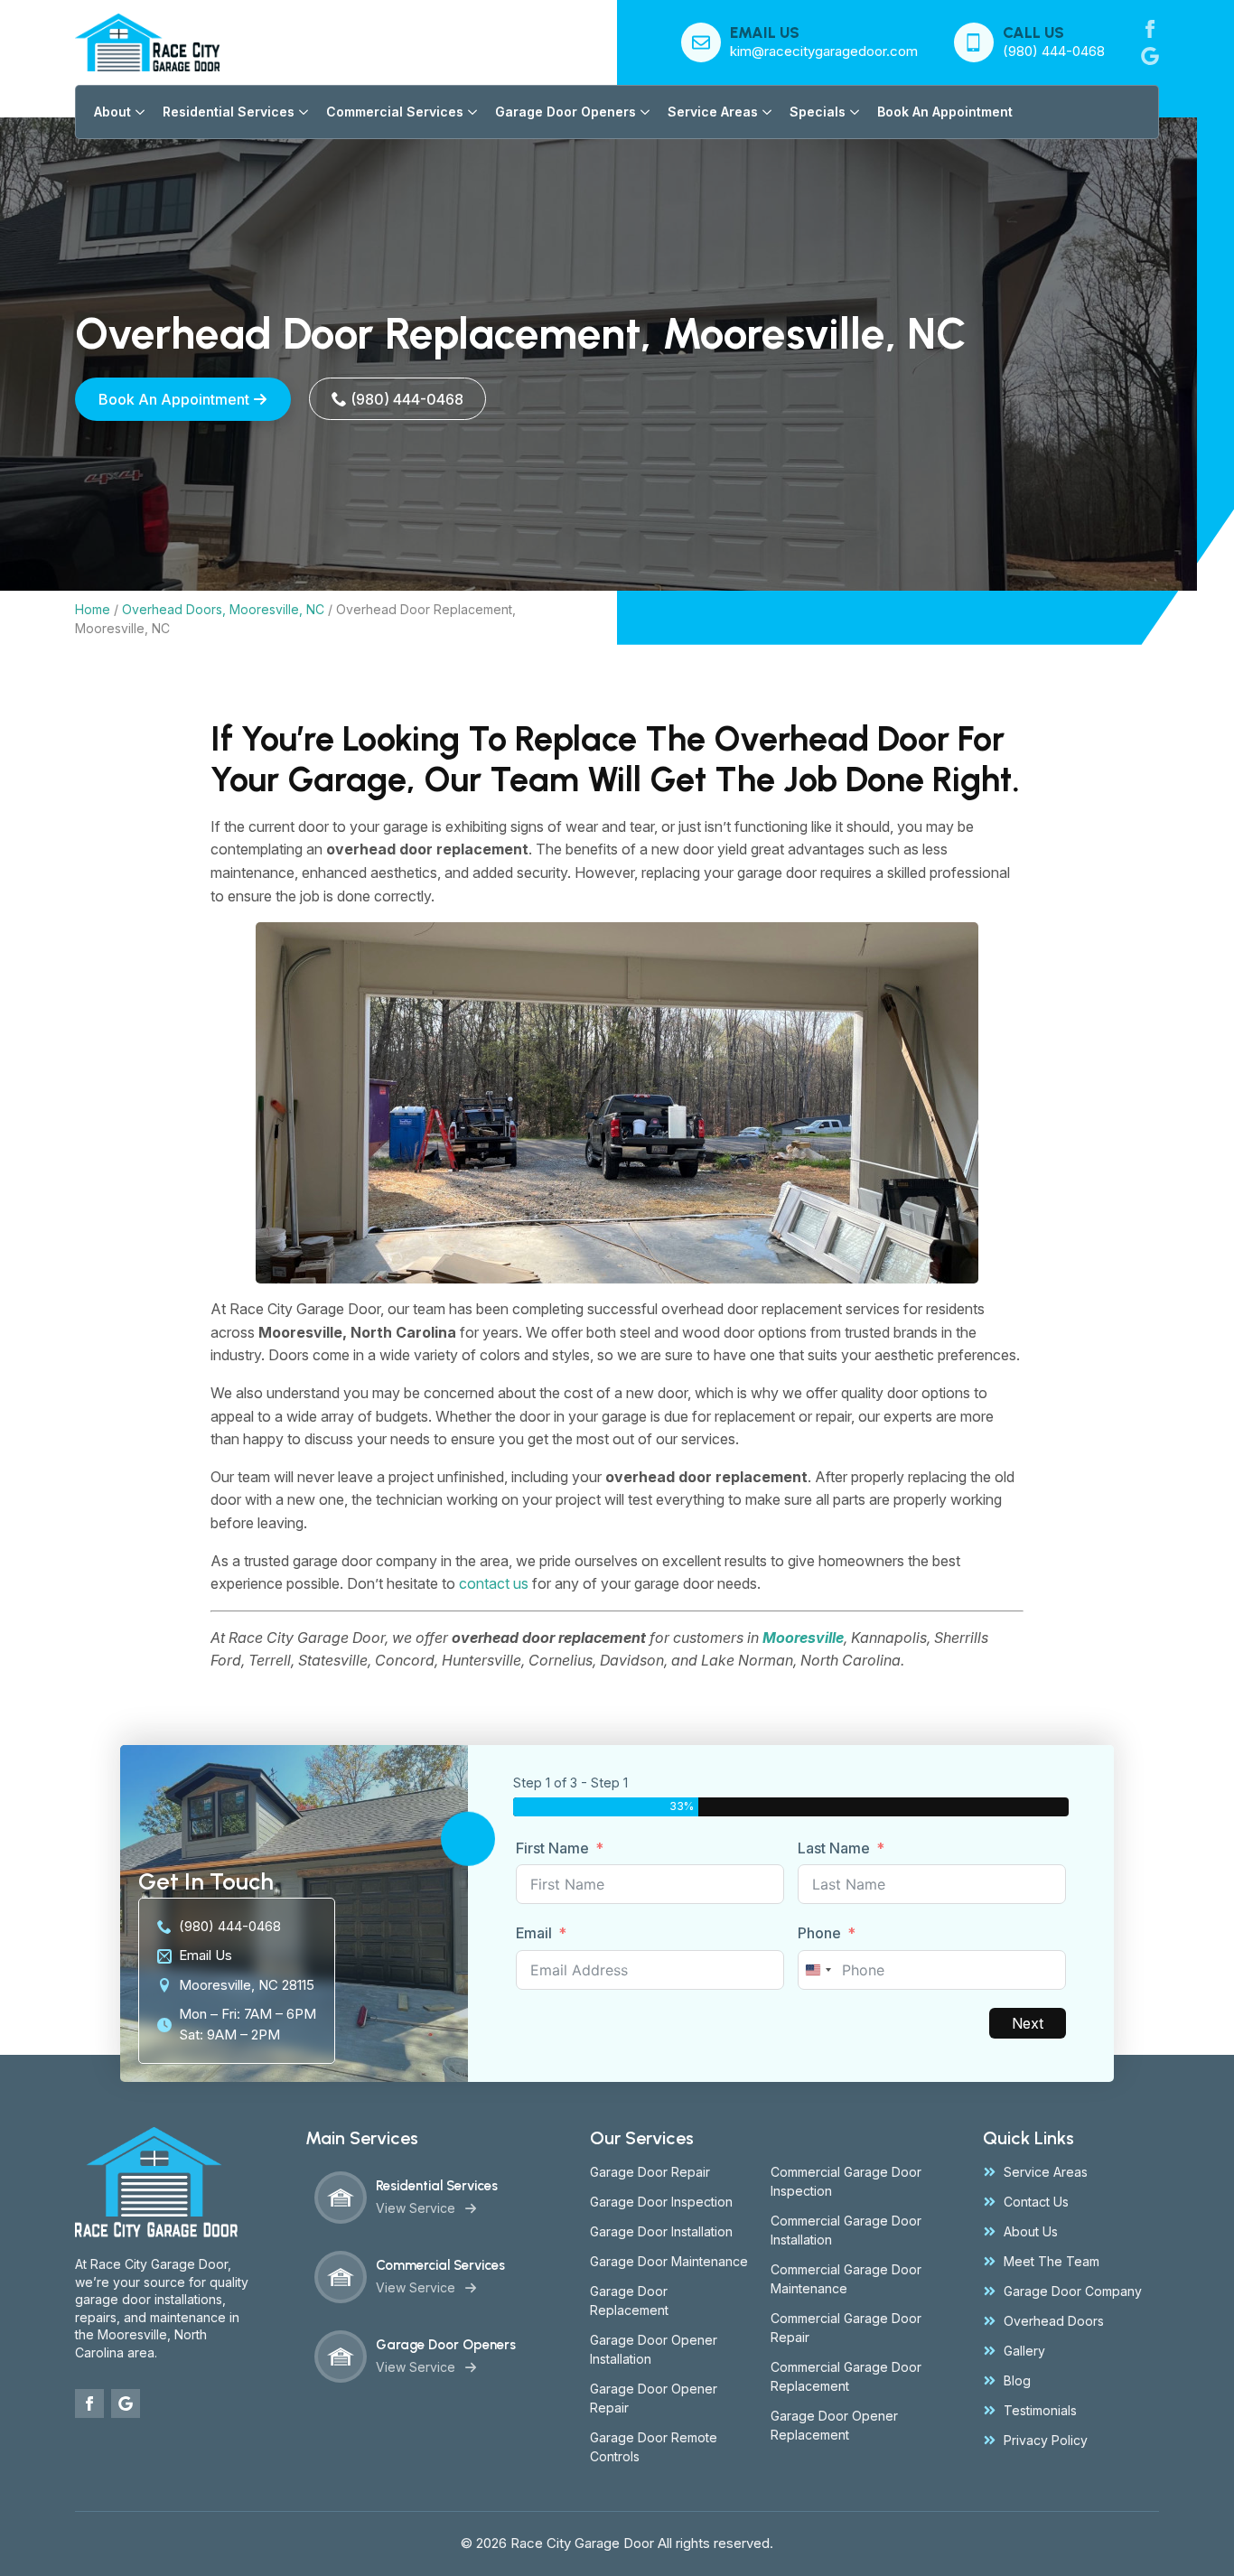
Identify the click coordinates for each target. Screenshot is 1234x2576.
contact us (494, 1583)
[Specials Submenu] (852, 112)
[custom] (1150, 56)
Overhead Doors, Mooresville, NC (223, 609)
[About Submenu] (138, 112)
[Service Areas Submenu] (765, 112)
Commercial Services (395, 112)
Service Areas (713, 112)
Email (534, 1933)
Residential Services (229, 112)
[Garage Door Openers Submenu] (643, 112)
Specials (818, 112)
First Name (552, 1848)
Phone (819, 1933)
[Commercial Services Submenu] (470, 112)
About (112, 112)
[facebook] (1150, 29)
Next (1028, 2023)
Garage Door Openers (566, 112)
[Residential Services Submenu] (301, 112)
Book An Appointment (945, 112)
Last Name (834, 1848)
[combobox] (818, 1970)
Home (93, 609)
